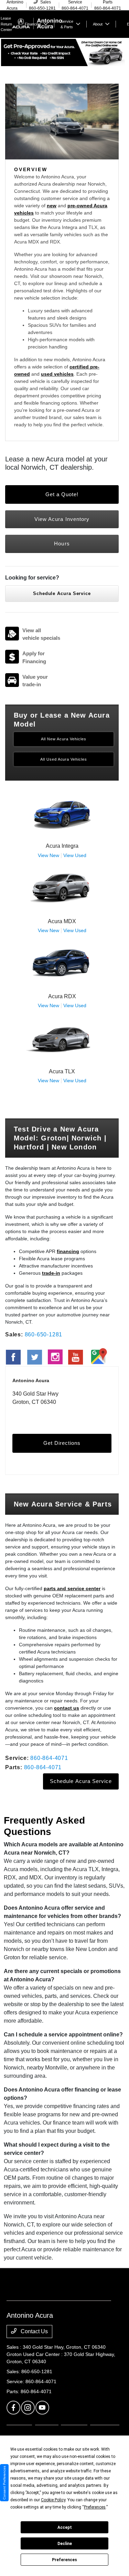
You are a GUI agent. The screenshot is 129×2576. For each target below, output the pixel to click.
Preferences (64, 2560)
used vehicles (57, 374)
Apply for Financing (34, 657)
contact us (67, 1708)
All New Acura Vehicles (64, 739)
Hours (62, 544)
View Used (75, 855)
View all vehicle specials (41, 634)
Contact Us (34, 2331)
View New (49, 855)
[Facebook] (13, 2408)
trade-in (51, 1273)
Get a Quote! (62, 494)
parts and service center (72, 1588)
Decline (65, 2544)
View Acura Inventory (62, 519)
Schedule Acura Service (62, 593)
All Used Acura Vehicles (64, 759)
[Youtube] (42, 2408)
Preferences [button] (95, 2507)
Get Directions (62, 1443)
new (52, 206)
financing (68, 1251)
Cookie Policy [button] (53, 2500)
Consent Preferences (4, 2483)
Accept (65, 2527)
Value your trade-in (35, 681)
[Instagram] (28, 2408)
